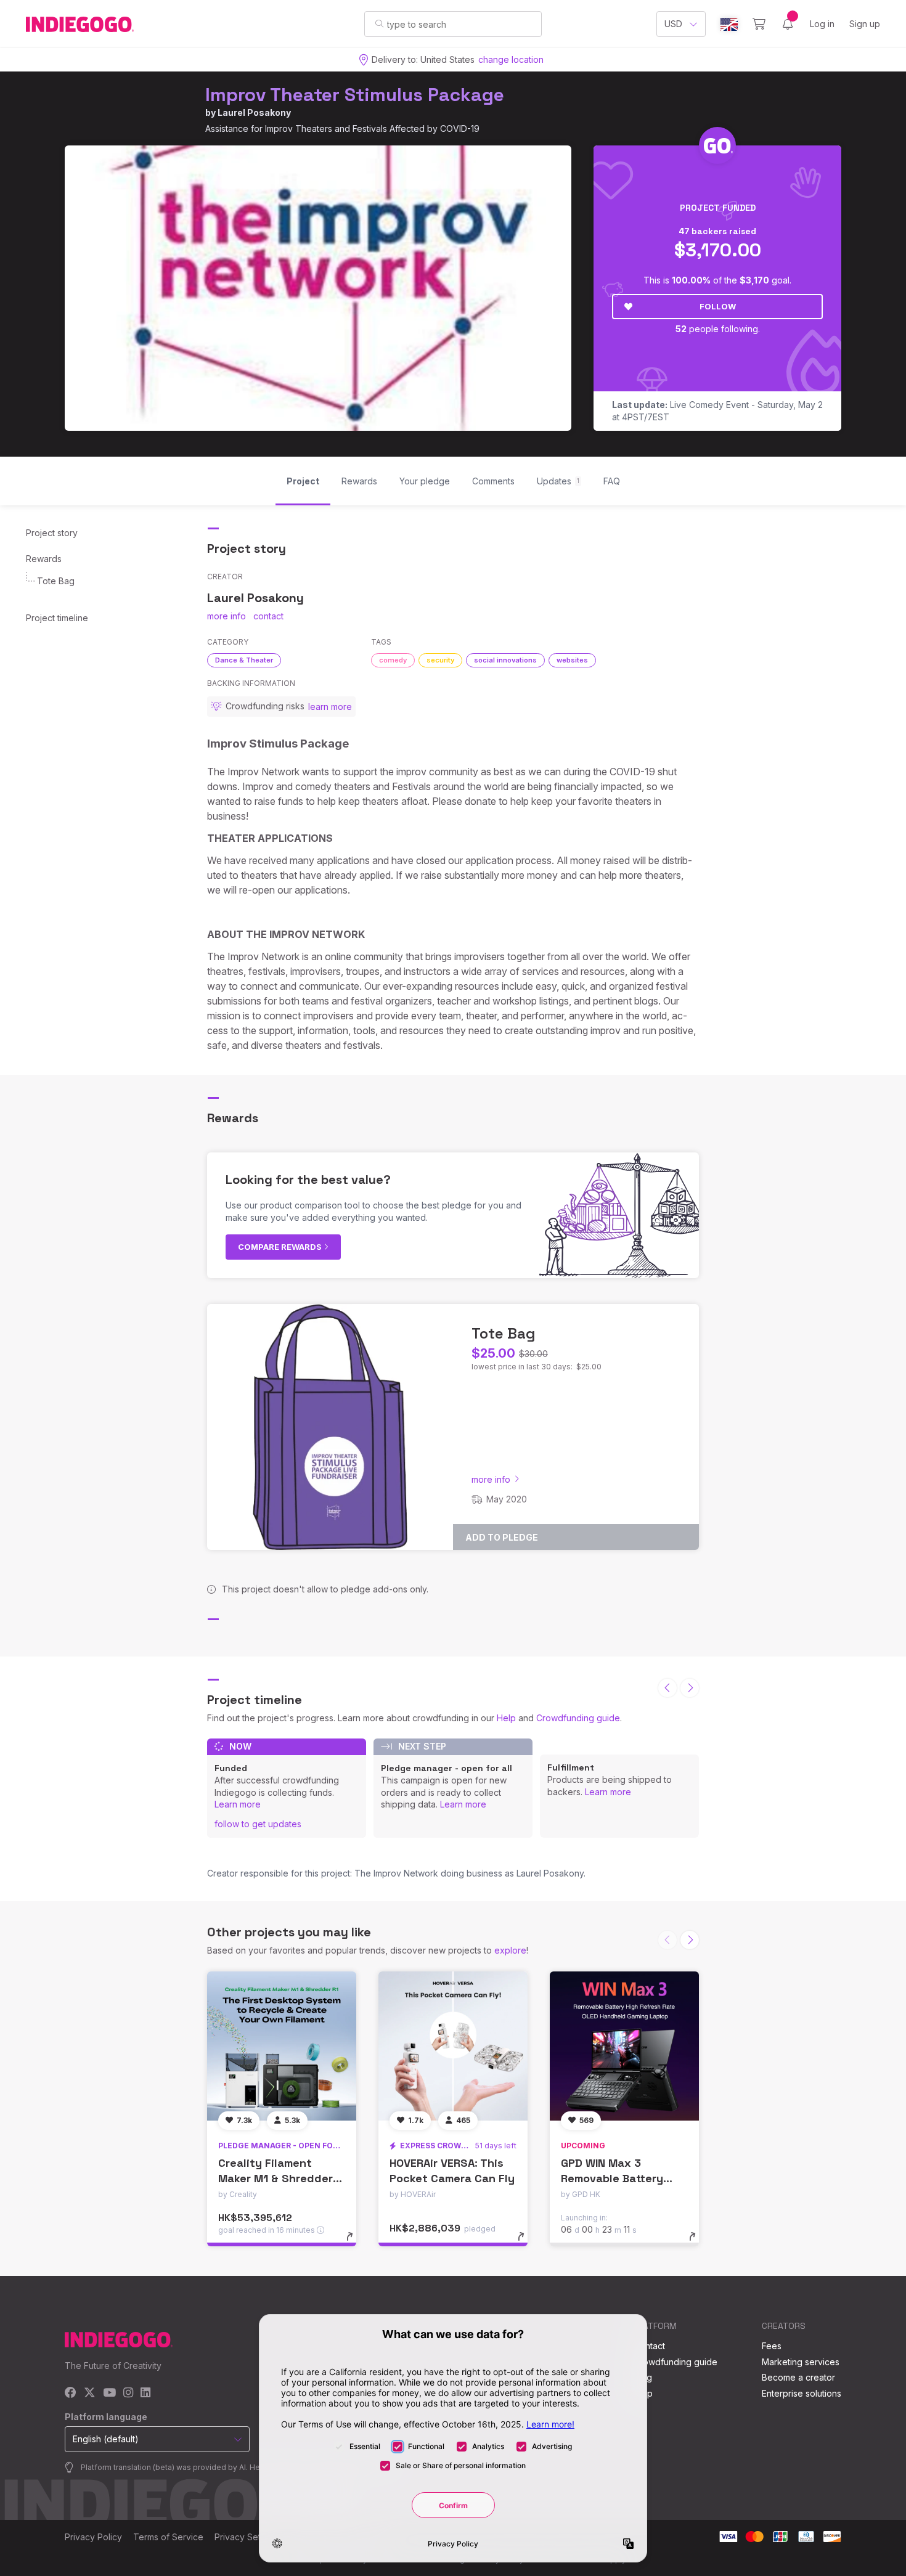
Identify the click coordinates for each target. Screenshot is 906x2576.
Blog (643, 2377)
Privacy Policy (93, 2537)
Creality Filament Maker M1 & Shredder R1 (275, 2178)
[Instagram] (128, 2393)
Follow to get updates (258, 1824)
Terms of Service (168, 2537)
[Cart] (759, 24)
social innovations (505, 660)
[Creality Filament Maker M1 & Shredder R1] (282, 2046)
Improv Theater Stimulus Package (355, 95)
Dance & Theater (244, 660)
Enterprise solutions (802, 2393)
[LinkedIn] (145, 2393)
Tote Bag (56, 581)
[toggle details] (355, 2243)
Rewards (44, 559)
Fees (772, 2346)
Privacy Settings (247, 2537)
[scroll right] (690, 1688)
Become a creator (798, 2377)
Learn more (238, 1804)
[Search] (379, 23)
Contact (649, 2346)
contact (268, 616)
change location (511, 59)
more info (226, 616)
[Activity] (788, 24)
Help (506, 1718)
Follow (718, 306)
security (440, 660)
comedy (393, 660)
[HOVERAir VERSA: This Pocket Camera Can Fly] (453, 2046)
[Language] (729, 24)
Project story (52, 533)
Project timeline (57, 618)
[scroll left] (667, 1688)
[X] (90, 2393)
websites (572, 660)
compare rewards (281, 1247)
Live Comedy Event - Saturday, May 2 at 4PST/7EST (717, 411)
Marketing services (801, 2362)
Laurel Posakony (254, 112)
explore (510, 1950)
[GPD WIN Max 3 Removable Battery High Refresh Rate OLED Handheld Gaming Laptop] (624, 2046)
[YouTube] (109, 2393)
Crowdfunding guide (578, 1718)
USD (673, 24)
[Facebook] (71, 2393)
